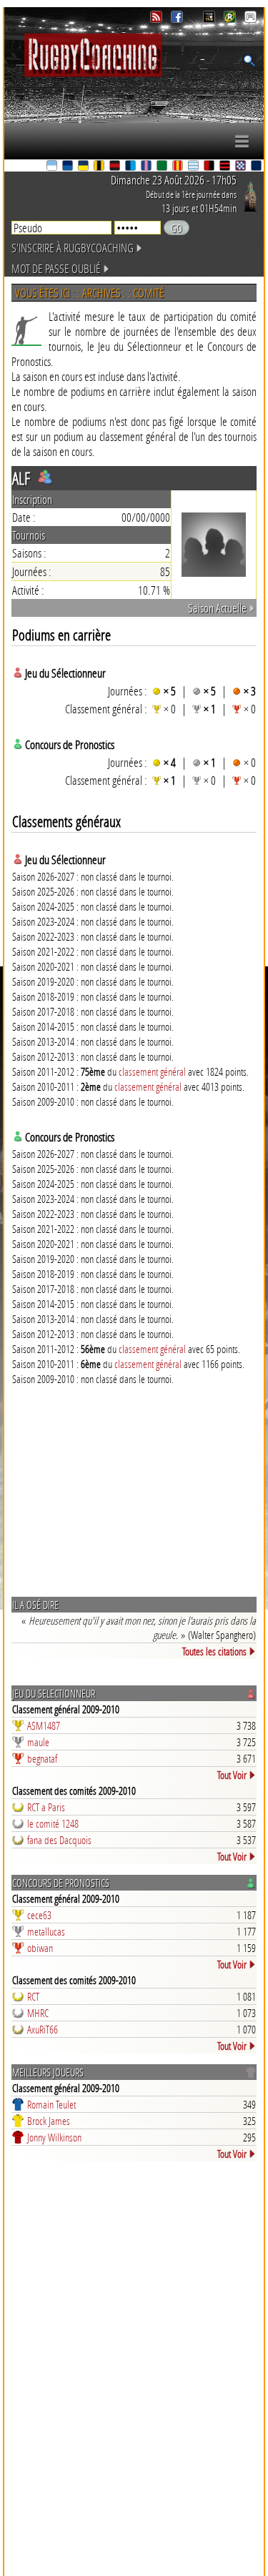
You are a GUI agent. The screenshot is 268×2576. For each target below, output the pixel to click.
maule (38, 1742)
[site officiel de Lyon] (116, 167)
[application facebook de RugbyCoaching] (178, 19)
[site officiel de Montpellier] (131, 167)
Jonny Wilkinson (54, 2137)
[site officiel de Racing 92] (194, 167)
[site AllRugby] (250, 19)
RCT (33, 1996)
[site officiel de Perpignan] (179, 167)
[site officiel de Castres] (69, 167)
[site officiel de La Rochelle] (100, 167)
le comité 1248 (53, 1823)
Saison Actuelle (217, 608)
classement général (152, 1071)
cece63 (39, 1915)
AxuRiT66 (43, 2029)
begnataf (42, 1758)
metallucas (46, 1931)
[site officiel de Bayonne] (53, 167)
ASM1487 (44, 1725)
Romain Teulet (51, 2104)
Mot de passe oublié (56, 268)
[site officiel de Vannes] (257, 167)
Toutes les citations (214, 1651)
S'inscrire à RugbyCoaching (73, 248)
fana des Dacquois (59, 1840)
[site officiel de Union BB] (242, 167)
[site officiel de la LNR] (210, 19)
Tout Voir (232, 1775)
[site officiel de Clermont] (84, 167)
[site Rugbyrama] (231, 19)
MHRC (38, 2013)
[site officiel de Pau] (163, 167)
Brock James (49, 2121)
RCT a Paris (46, 1807)
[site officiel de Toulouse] (226, 167)
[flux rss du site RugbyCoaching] (158, 19)
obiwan (40, 1948)
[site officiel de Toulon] (210, 167)
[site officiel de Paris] (147, 167)
